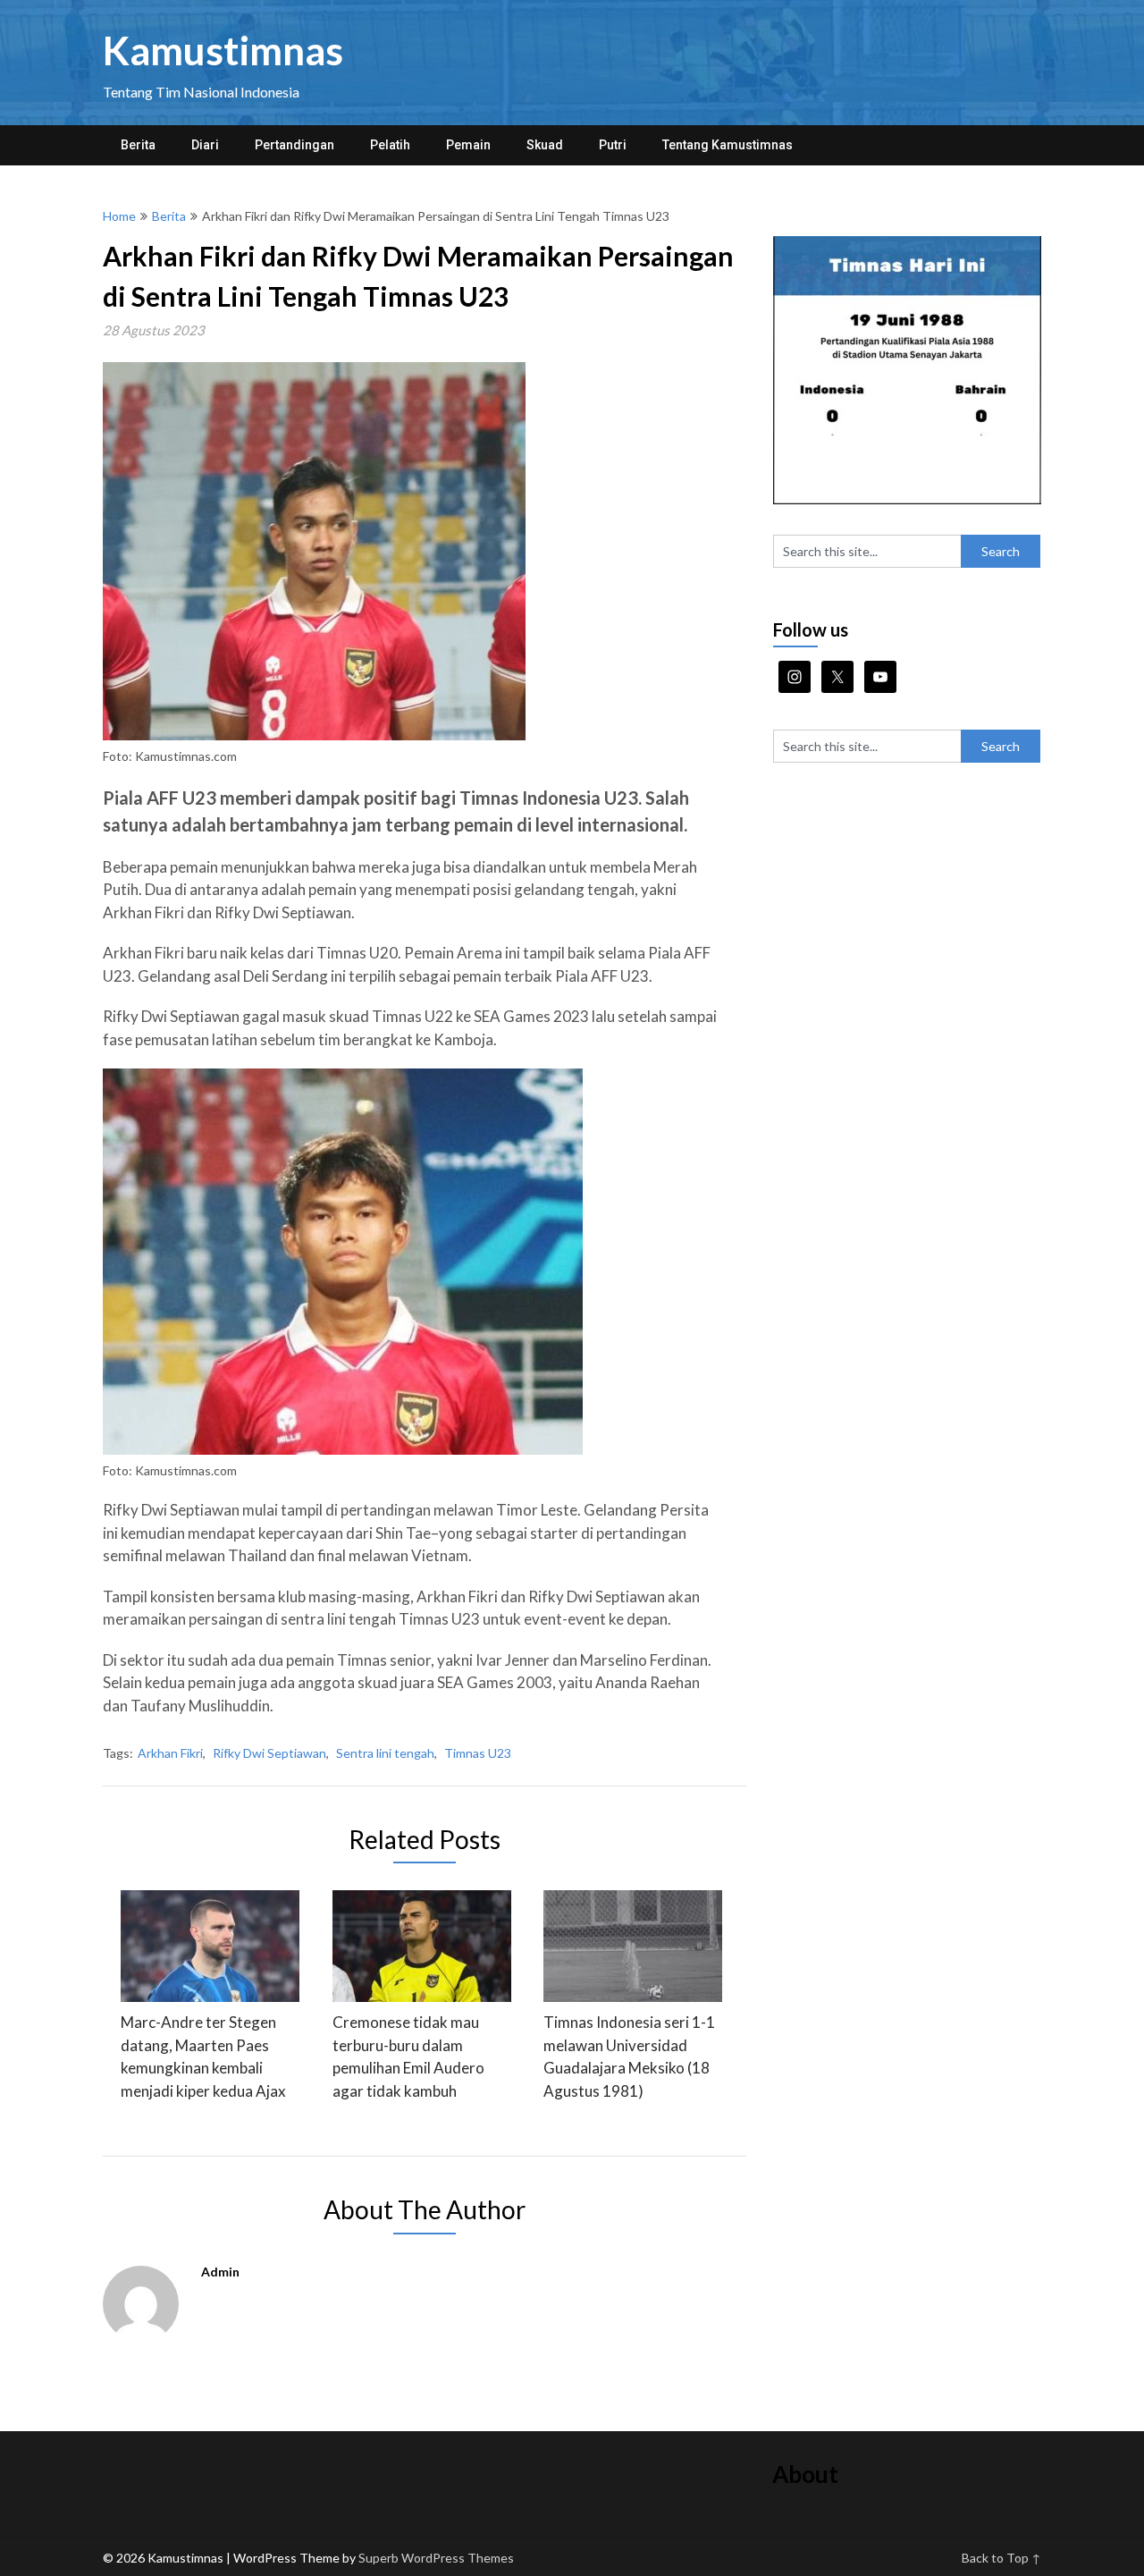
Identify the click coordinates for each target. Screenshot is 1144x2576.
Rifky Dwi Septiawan (269, 1753)
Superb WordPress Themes (436, 2558)
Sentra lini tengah (385, 1753)
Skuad (545, 145)
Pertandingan (294, 145)
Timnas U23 (478, 1753)
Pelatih (390, 145)
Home (119, 216)
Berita (138, 145)
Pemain (468, 145)
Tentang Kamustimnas (728, 145)
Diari (205, 145)
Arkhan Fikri (170, 1753)
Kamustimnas (223, 50)
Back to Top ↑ (1001, 2558)
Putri (613, 145)
